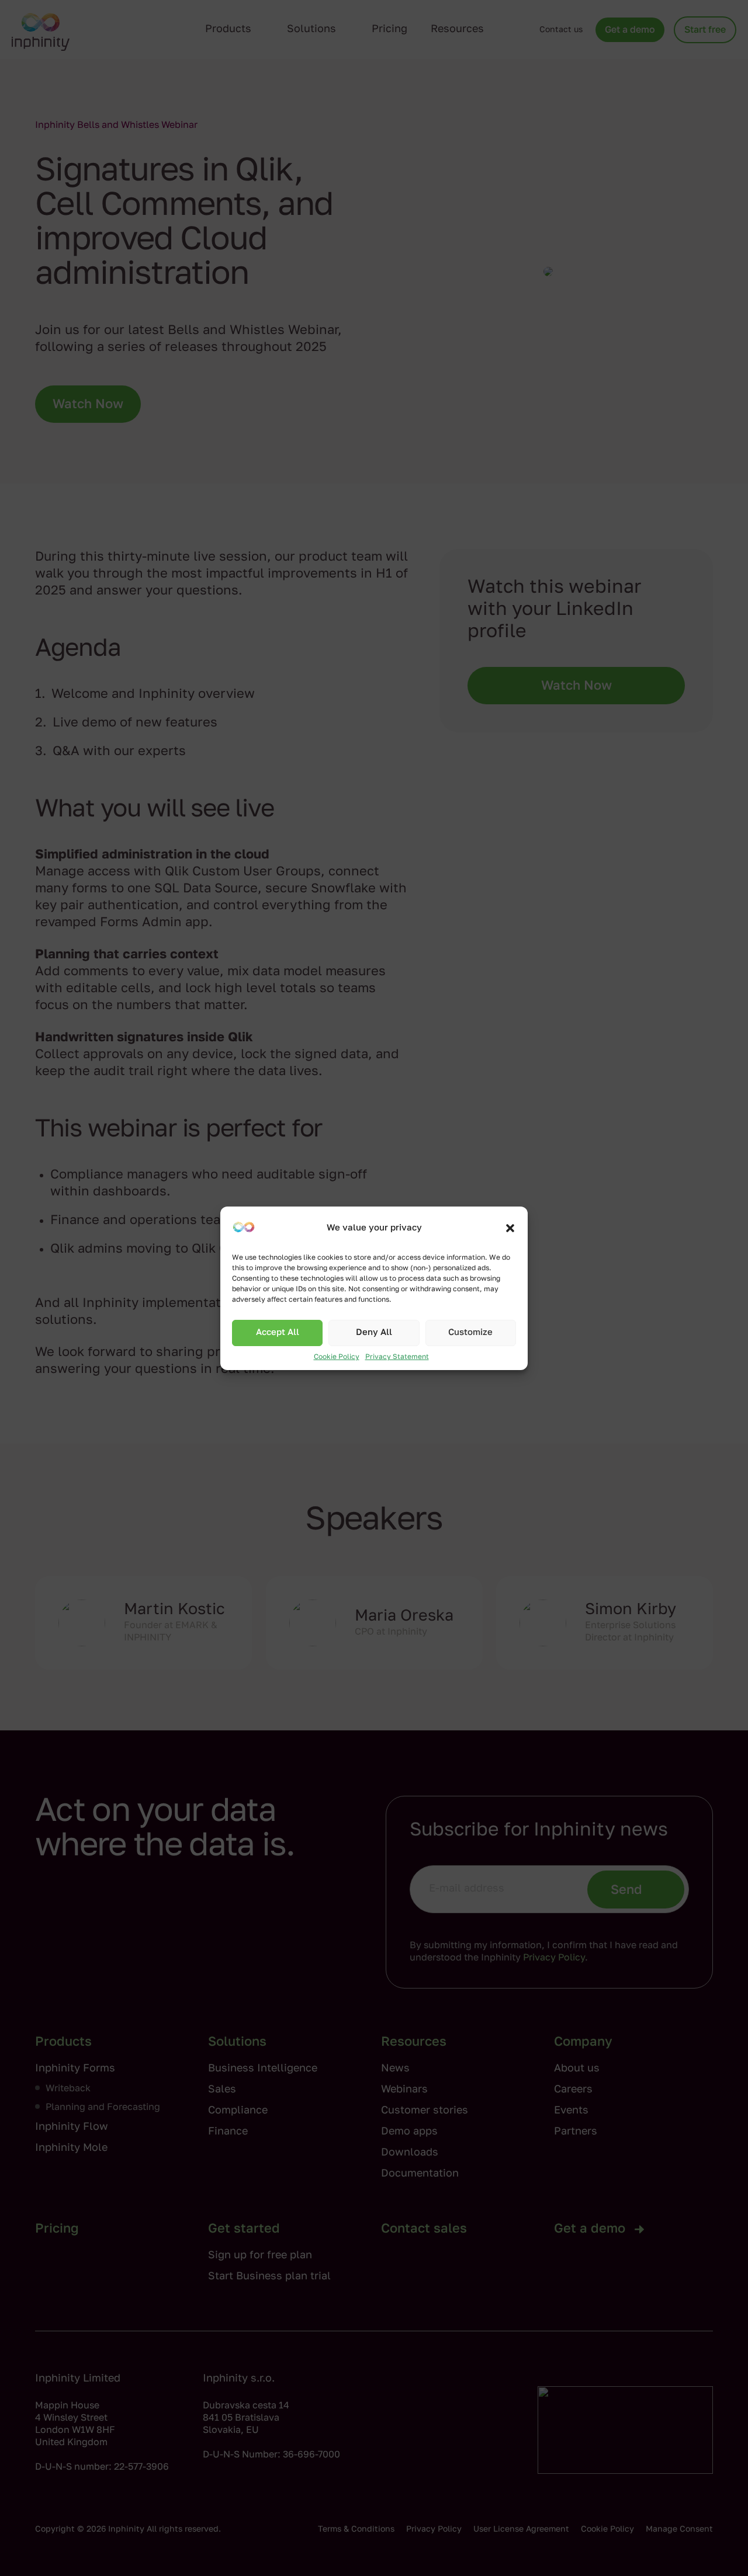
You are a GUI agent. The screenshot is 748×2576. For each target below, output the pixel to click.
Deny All (374, 1332)
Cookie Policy (337, 1357)
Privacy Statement (397, 1357)
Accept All (278, 1332)
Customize (470, 1332)
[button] (510, 1228)
